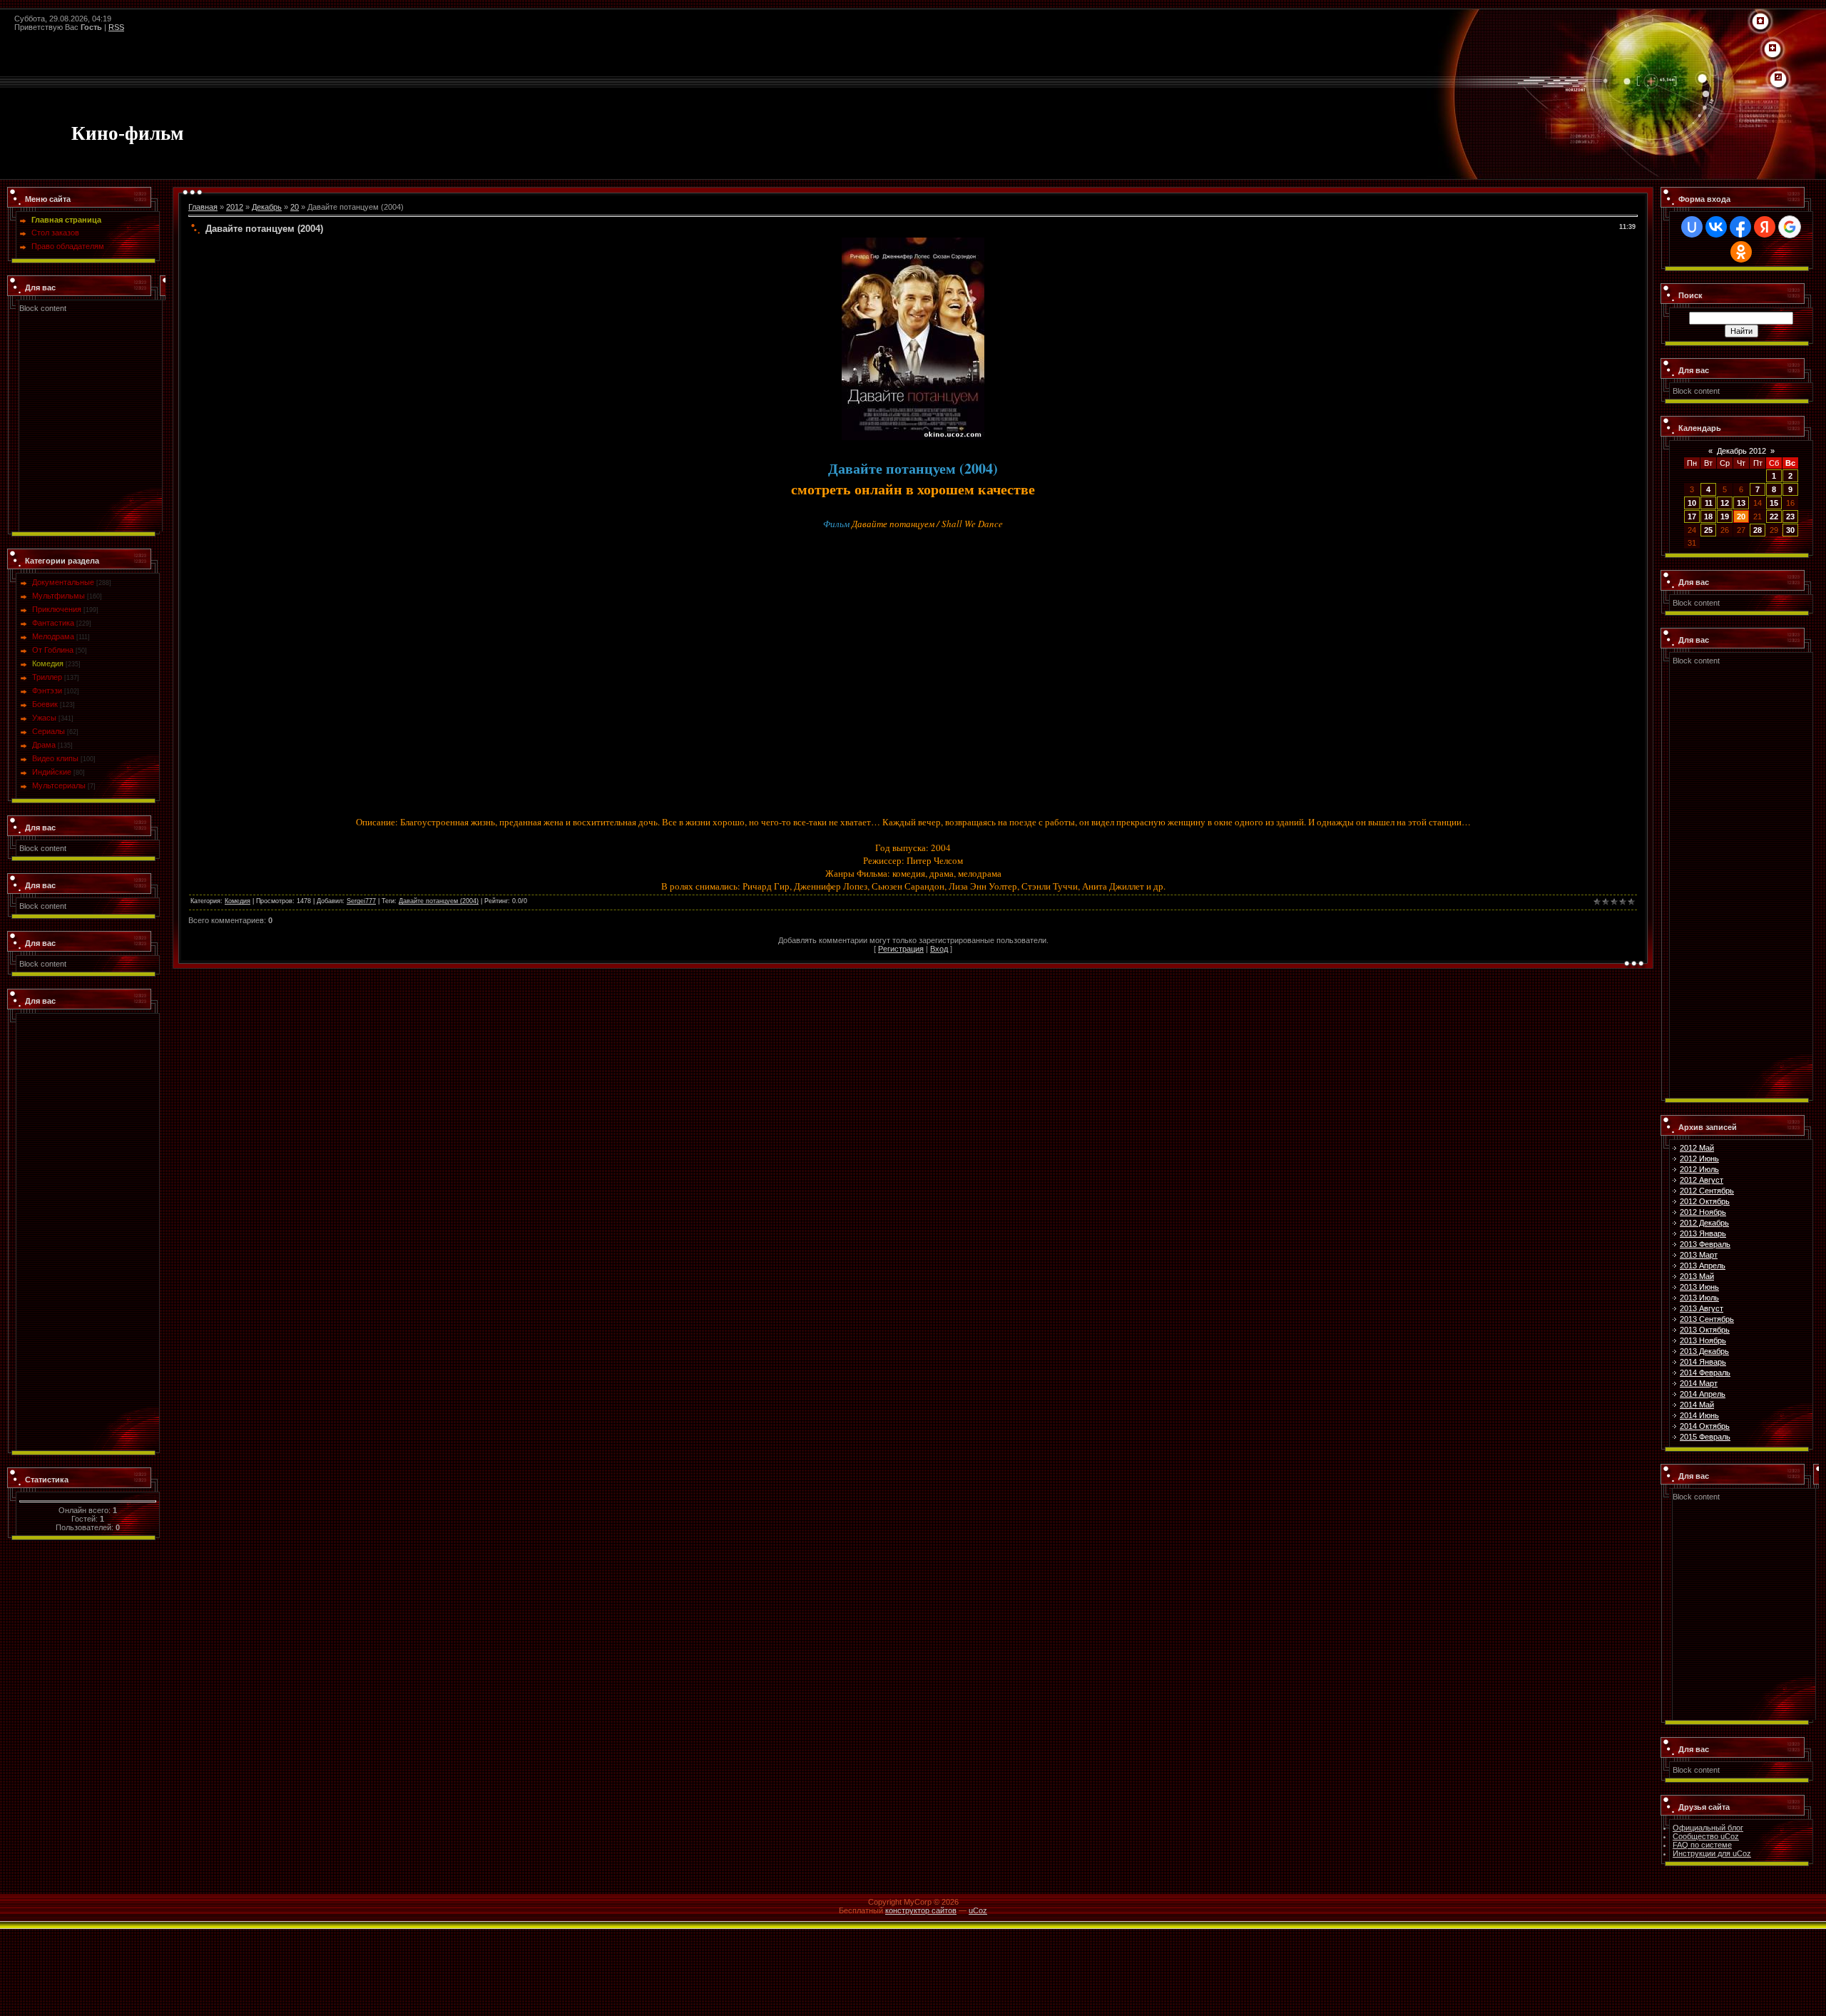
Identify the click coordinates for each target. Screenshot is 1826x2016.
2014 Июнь (1699, 1415)
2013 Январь (1703, 1233)
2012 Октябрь (1705, 1201)
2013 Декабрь (1704, 1351)
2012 (235, 207)
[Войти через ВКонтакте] (1716, 227)
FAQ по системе (1702, 1845)
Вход (939, 949)
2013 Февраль (1705, 1244)
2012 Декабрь (1704, 1223)
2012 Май (1697, 1148)
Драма (44, 745)
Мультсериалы (59, 785)
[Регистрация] (1773, 49)
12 (1725, 503)
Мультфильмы (58, 596)
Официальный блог (1708, 1828)
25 (1708, 530)
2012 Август (1702, 1180)
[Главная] (1760, 21)
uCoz (978, 1910)
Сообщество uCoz (1706, 1836)
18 (1708, 516)
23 (1790, 516)
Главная (203, 207)
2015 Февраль (1705, 1437)
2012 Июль (1699, 1169)
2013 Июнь (1699, 1287)
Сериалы (49, 731)
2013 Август (1702, 1308)
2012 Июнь (1699, 1159)
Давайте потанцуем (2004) (439, 901)
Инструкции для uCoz (1712, 1853)
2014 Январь (1703, 1362)
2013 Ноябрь (1703, 1340)
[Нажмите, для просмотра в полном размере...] (913, 242)
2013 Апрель (1703, 1266)
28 (1758, 530)
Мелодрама (53, 636)
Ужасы (44, 718)
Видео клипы (55, 758)
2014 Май (1697, 1405)
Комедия (48, 663)
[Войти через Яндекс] (1765, 227)
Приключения (57, 609)
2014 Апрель (1703, 1394)
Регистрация (901, 949)
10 (1692, 503)
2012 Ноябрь (1703, 1212)
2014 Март (1699, 1383)
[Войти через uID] (1692, 227)
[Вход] (1778, 78)
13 (1741, 503)
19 (1725, 516)
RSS (116, 27)
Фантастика (53, 623)
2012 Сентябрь (1707, 1191)
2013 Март (1699, 1255)
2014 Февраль (1705, 1373)
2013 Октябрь (1705, 1330)
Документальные (63, 582)
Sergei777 (361, 901)
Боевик (45, 704)
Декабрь (267, 207)
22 (1774, 516)
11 (1709, 503)
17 (1692, 516)
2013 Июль (1699, 1298)
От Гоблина (53, 650)
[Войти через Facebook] (1740, 227)
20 (295, 207)
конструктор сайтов (921, 1910)
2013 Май (1697, 1276)
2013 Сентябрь (1707, 1319)
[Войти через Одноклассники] (1741, 252)
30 (1790, 530)
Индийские (52, 772)
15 (1774, 503)
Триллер (47, 677)
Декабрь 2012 (1741, 451)
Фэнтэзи (47, 691)
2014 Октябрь (1705, 1426)
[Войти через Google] (1790, 227)
